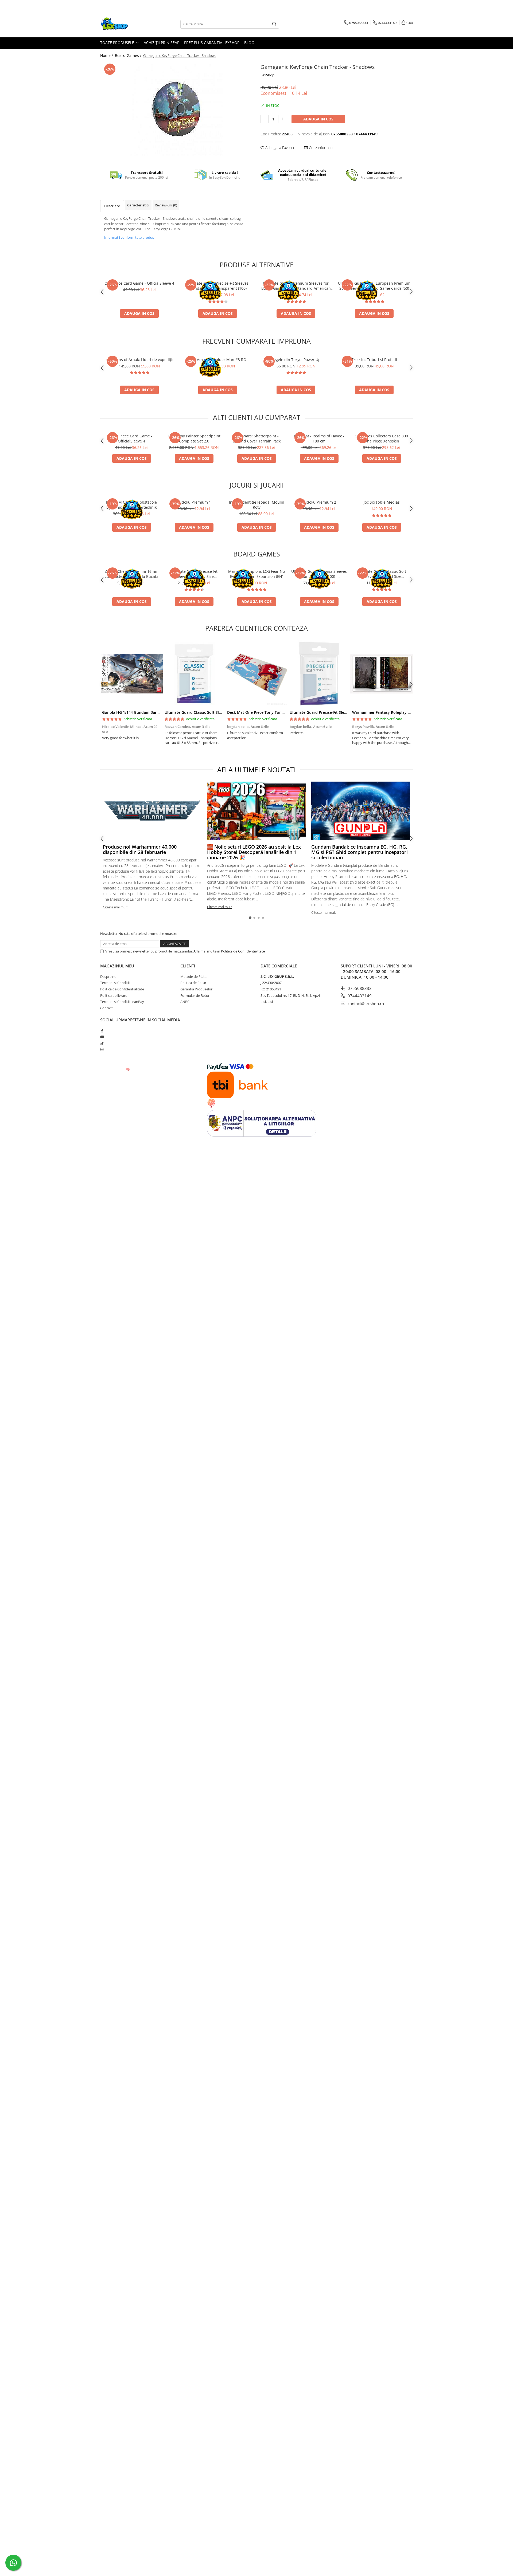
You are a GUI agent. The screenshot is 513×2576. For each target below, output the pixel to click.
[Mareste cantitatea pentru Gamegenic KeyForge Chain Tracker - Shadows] (282, 119)
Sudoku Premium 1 (194, 502)
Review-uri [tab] (166, 205)
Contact (106, 1008)
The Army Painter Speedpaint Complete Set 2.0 (194, 438)
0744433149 (359, 996)
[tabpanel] (176, 109)
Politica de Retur (193, 983)
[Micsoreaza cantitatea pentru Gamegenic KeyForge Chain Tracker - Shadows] (265, 119)
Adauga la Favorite (280, 148)
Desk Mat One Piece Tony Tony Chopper (264, 712)
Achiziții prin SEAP (162, 43)
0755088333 (359, 988)
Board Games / (129, 55)
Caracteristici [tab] (138, 205)
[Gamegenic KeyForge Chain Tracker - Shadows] (176, 109)
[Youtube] (102, 1037)
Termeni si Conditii (115, 983)
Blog (249, 43)
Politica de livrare (114, 995)
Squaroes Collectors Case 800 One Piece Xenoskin (382, 438)
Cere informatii (321, 148)
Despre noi (109, 977)
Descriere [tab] (112, 206)
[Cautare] (274, 24)
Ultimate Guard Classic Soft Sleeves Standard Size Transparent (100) (382, 574)
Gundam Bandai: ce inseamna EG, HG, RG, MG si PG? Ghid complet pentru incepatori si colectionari (360, 852)
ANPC (185, 1002)
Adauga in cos (318, 119)
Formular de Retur (195, 995)
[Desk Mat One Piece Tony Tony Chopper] (256, 674)
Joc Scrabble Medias (382, 502)
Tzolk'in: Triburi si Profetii (374, 360)
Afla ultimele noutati (256, 770)
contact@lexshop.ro (365, 1003)
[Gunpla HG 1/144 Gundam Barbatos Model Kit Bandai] (131, 674)
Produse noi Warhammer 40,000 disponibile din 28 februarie (140, 849)
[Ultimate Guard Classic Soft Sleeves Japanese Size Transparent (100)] (194, 674)
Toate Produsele (118, 43)
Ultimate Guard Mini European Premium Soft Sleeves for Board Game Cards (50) (374, 286)
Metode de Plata (193, 977)
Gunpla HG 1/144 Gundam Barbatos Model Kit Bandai (151, 712)
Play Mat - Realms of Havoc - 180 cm (319, 438)
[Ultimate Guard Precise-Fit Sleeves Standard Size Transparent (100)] (319, 674)
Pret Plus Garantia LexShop (212, 43)
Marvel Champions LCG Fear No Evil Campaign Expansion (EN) (256, 574)
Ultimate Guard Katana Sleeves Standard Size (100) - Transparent (319, 574)
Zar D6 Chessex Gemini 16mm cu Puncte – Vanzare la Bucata (132, 574)
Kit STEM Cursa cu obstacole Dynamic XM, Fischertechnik (131, 505)
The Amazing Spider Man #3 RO (218, 360)
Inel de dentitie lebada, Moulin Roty (257, 505)
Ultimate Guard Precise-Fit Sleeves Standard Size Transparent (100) (218, 286)
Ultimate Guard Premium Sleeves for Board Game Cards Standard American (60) (296, 286)
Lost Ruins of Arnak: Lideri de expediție (139, 360)
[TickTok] (102, 1043)
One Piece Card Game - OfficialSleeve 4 (139, 283)
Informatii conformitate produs (129, 237)
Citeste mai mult (115, 907)
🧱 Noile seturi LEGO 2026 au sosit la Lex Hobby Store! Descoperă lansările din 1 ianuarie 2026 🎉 (254, 852)
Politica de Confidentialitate (243, 951)
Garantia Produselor (196, 989)
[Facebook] (102, 1031)
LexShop (267, 75)
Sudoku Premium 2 (319, 502)
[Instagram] (102, 1049)
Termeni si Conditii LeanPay (122, 1002)
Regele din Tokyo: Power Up (296, 360)
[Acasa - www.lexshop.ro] (127, 24)
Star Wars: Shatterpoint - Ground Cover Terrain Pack (256, 438)
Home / (107, 55)
